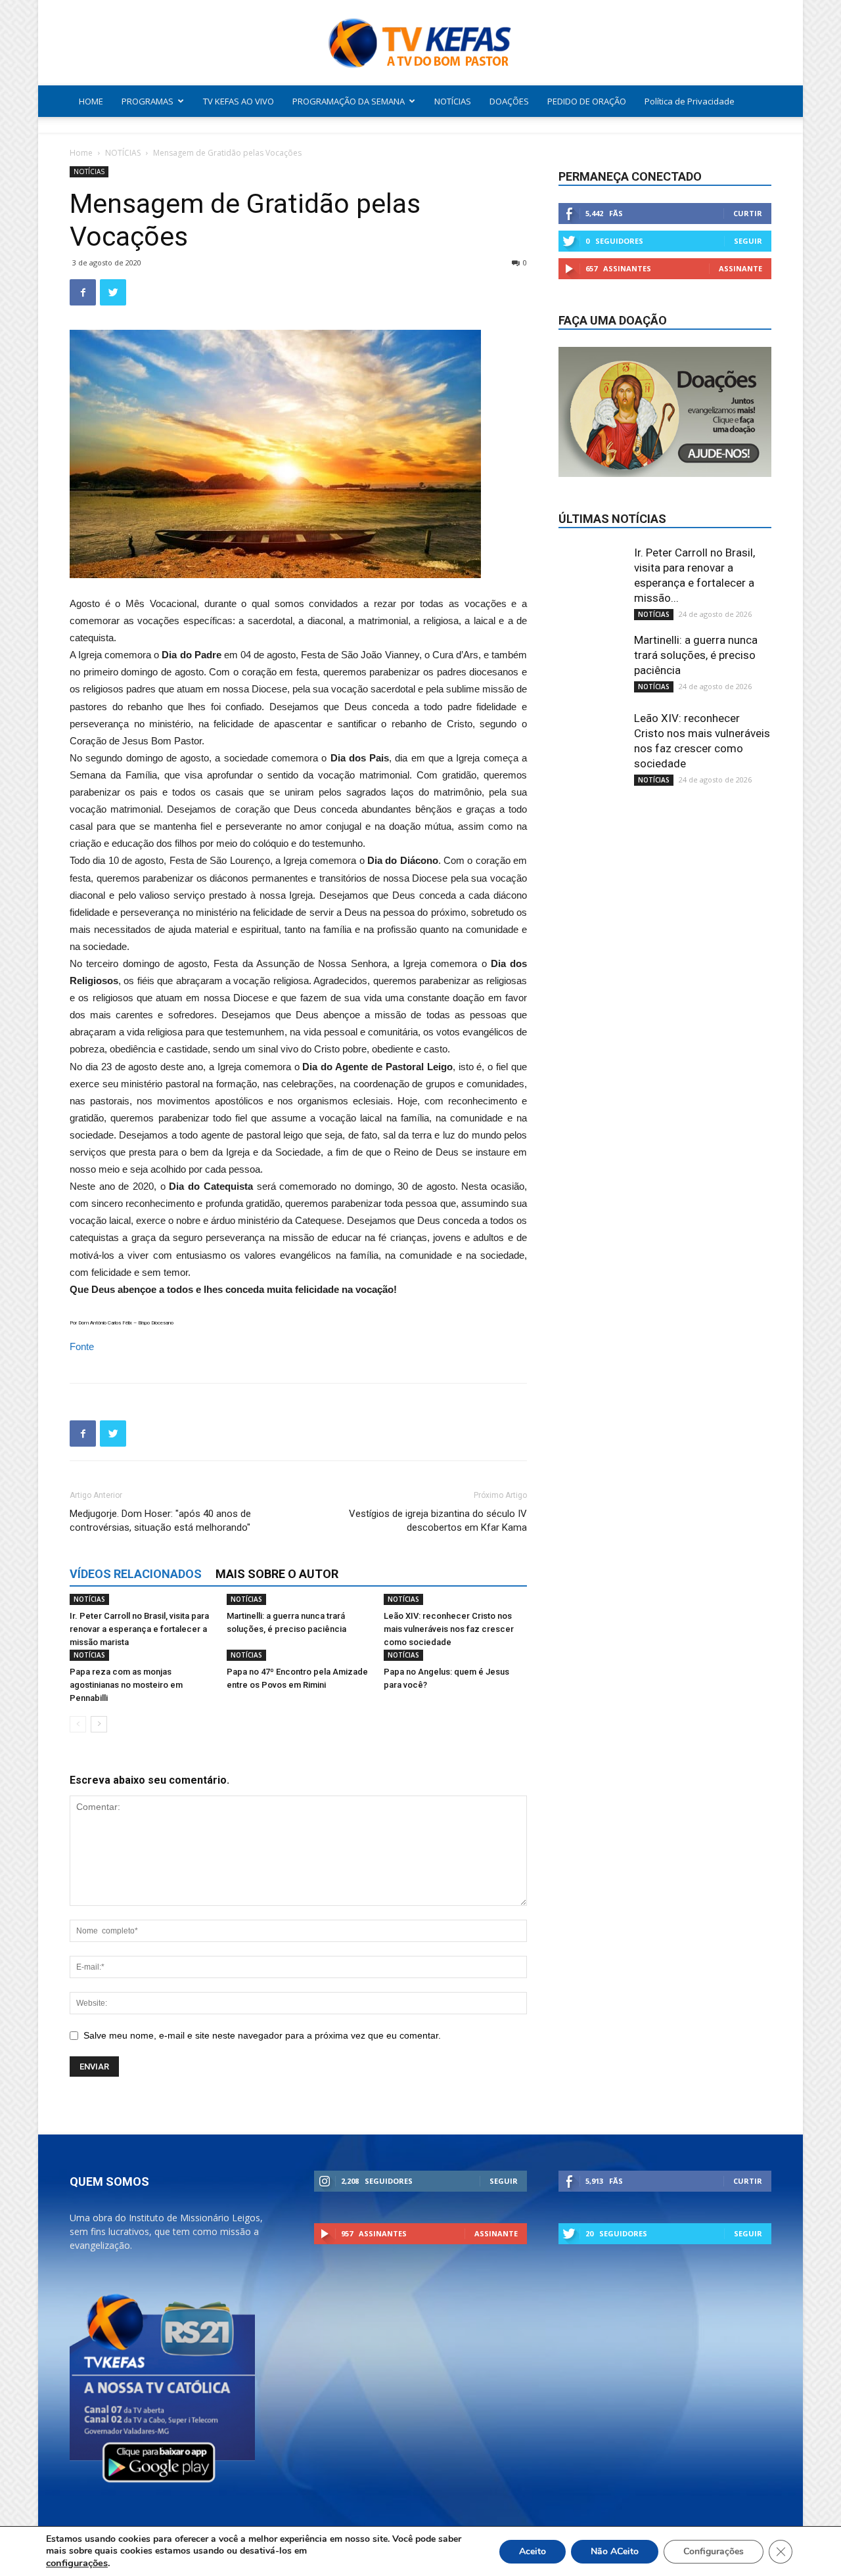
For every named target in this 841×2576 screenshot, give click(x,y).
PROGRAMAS (148, 101)
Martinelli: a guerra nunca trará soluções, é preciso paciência (696, 655)
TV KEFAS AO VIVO (239, 101)
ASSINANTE (740, 268)
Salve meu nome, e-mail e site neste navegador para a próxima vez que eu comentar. (262, 2035)
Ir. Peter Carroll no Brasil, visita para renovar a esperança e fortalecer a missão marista (139, 1629)
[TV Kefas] (420, 44)
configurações (77, 2563)
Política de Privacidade (690, 101)
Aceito (533, 2551)
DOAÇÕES (509, 101)
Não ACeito (615, 2551)
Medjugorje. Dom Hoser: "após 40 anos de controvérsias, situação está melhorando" (160, 1521)
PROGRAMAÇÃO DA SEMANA (349, 101)
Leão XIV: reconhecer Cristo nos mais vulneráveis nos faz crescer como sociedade (449, 1629)
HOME (91, 101)
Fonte (82, 1346)
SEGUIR (748, 241)
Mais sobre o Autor (277, 1574)
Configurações (714, 2551)
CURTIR (748, 213)
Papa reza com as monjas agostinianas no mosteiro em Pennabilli (126, 1685)
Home (81, 153)
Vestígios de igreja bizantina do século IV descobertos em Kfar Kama (438, 1521)
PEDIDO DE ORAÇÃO (587, 101)
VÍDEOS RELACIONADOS (136, 1574)
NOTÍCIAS (453, 101)
